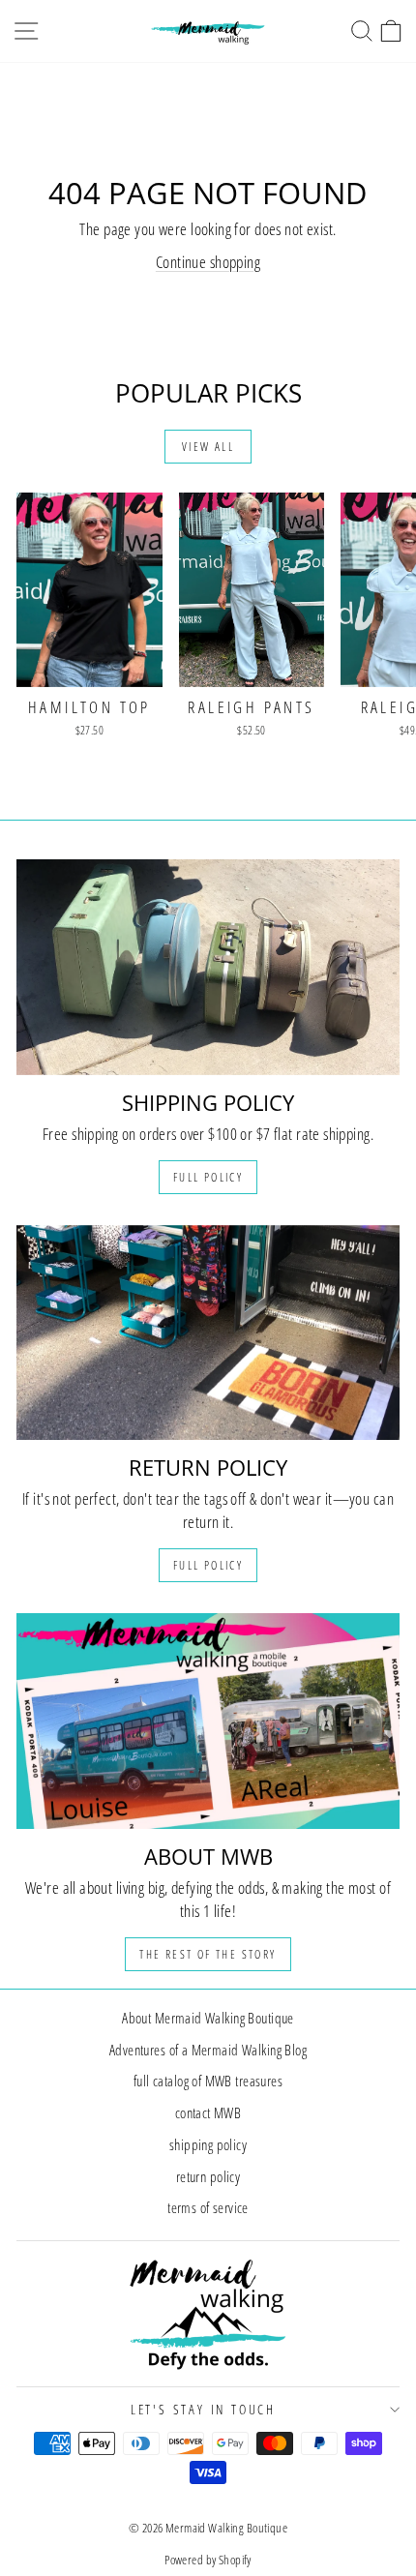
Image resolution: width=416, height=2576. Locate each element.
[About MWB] (208, 1721)
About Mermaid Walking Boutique (208, 2018)
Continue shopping (208, 262)
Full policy (208, 1177)
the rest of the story (208, 1954)
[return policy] (208, 1333)
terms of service (208, 2207)
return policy (208, 2176)
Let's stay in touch (203, 2409)
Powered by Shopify (208, 2560)
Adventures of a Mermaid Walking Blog (208, 2050)
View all (208, 447)
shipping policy (208, 2144)
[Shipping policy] (208, 967)
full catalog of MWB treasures (208, 2081)
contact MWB (208, 2112)
